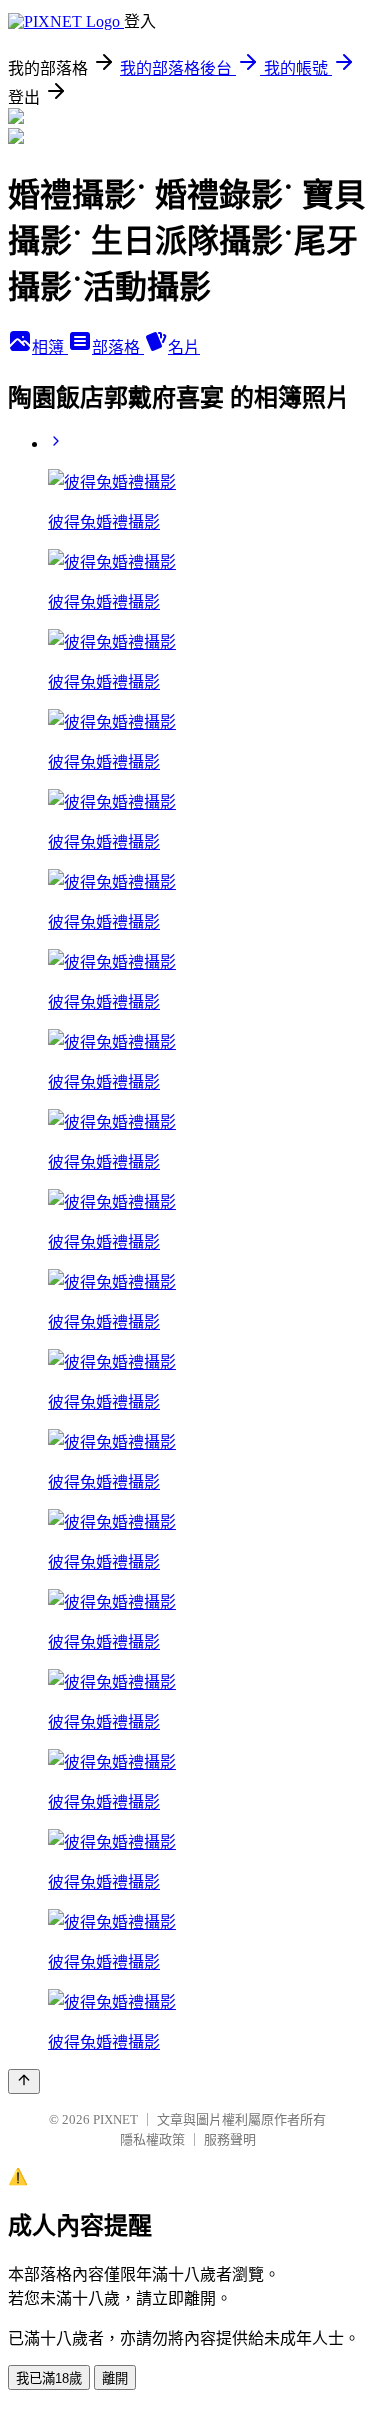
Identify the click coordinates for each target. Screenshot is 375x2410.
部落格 (118, 347)
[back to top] (24, 2081)
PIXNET (115, 2119)
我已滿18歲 (49, 2378)
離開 (115, 2378)
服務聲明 (230, 2139)
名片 (184, 347)
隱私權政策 (152, 2139)
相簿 (50, 347)
